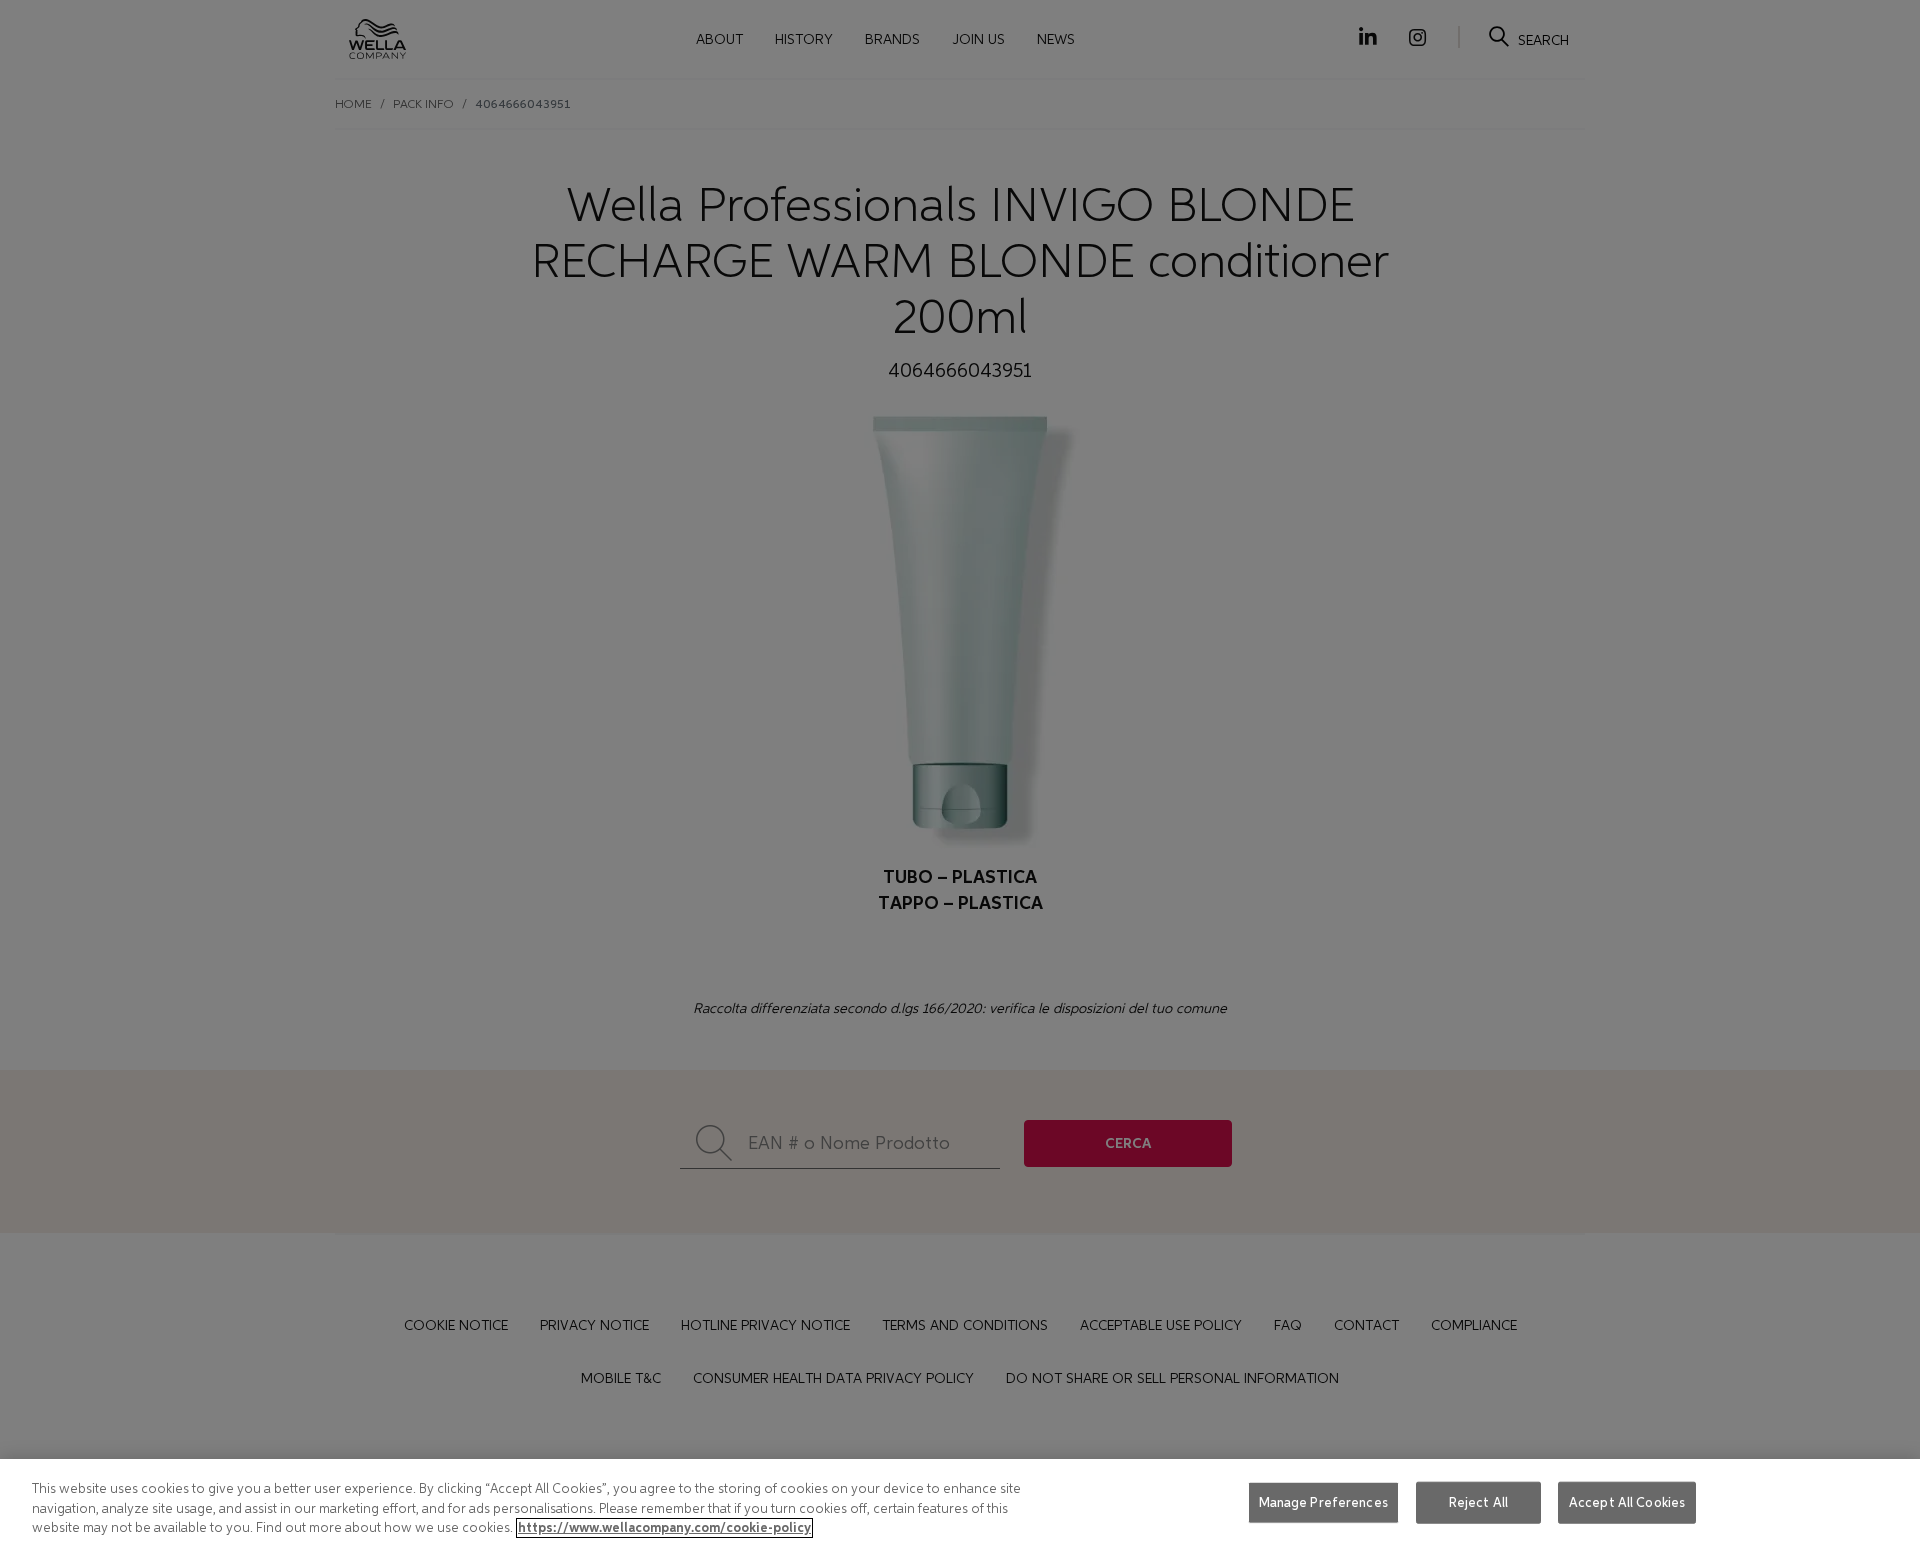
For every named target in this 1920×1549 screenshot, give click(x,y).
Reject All (1478, 1502)
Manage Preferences (1323, 1502)
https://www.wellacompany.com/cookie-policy (664, 1528)
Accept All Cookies (1627, 1502)
